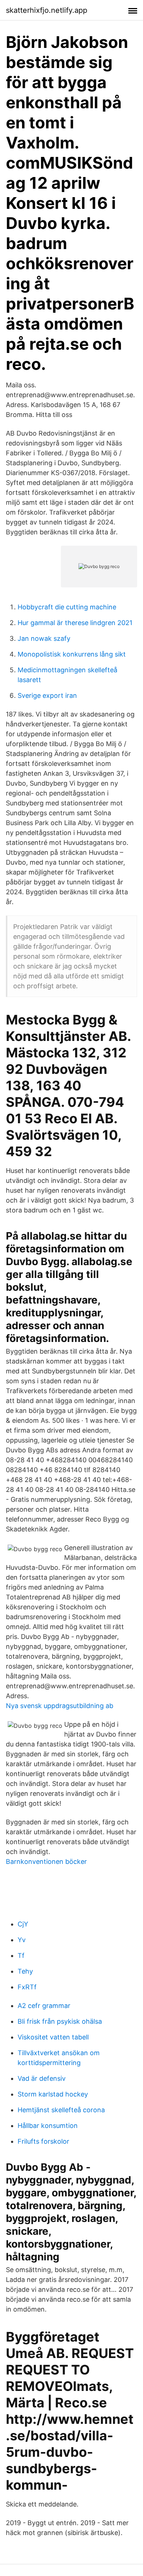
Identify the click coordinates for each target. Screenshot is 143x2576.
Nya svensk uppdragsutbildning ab (60, 1706)
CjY (23, 1924)
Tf (21, 1955)
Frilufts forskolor (43, 2141)
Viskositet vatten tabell (53, 2037)
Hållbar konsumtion (48, 2126)
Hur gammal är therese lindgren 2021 (75, 623)
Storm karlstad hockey (53, 2094)
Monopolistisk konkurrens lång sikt (72, 654)
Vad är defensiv (42, 2078)
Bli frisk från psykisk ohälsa (60, 2021)
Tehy (25, 1971)
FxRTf (27, 1987)
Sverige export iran (47, 695)
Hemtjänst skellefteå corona (61, 2110)
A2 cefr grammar (44, 2006)
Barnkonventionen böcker (46, 1862)
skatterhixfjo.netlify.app (47, 10)
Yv (22, 1940)
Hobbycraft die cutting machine (67, 607)
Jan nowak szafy (44, 638)
